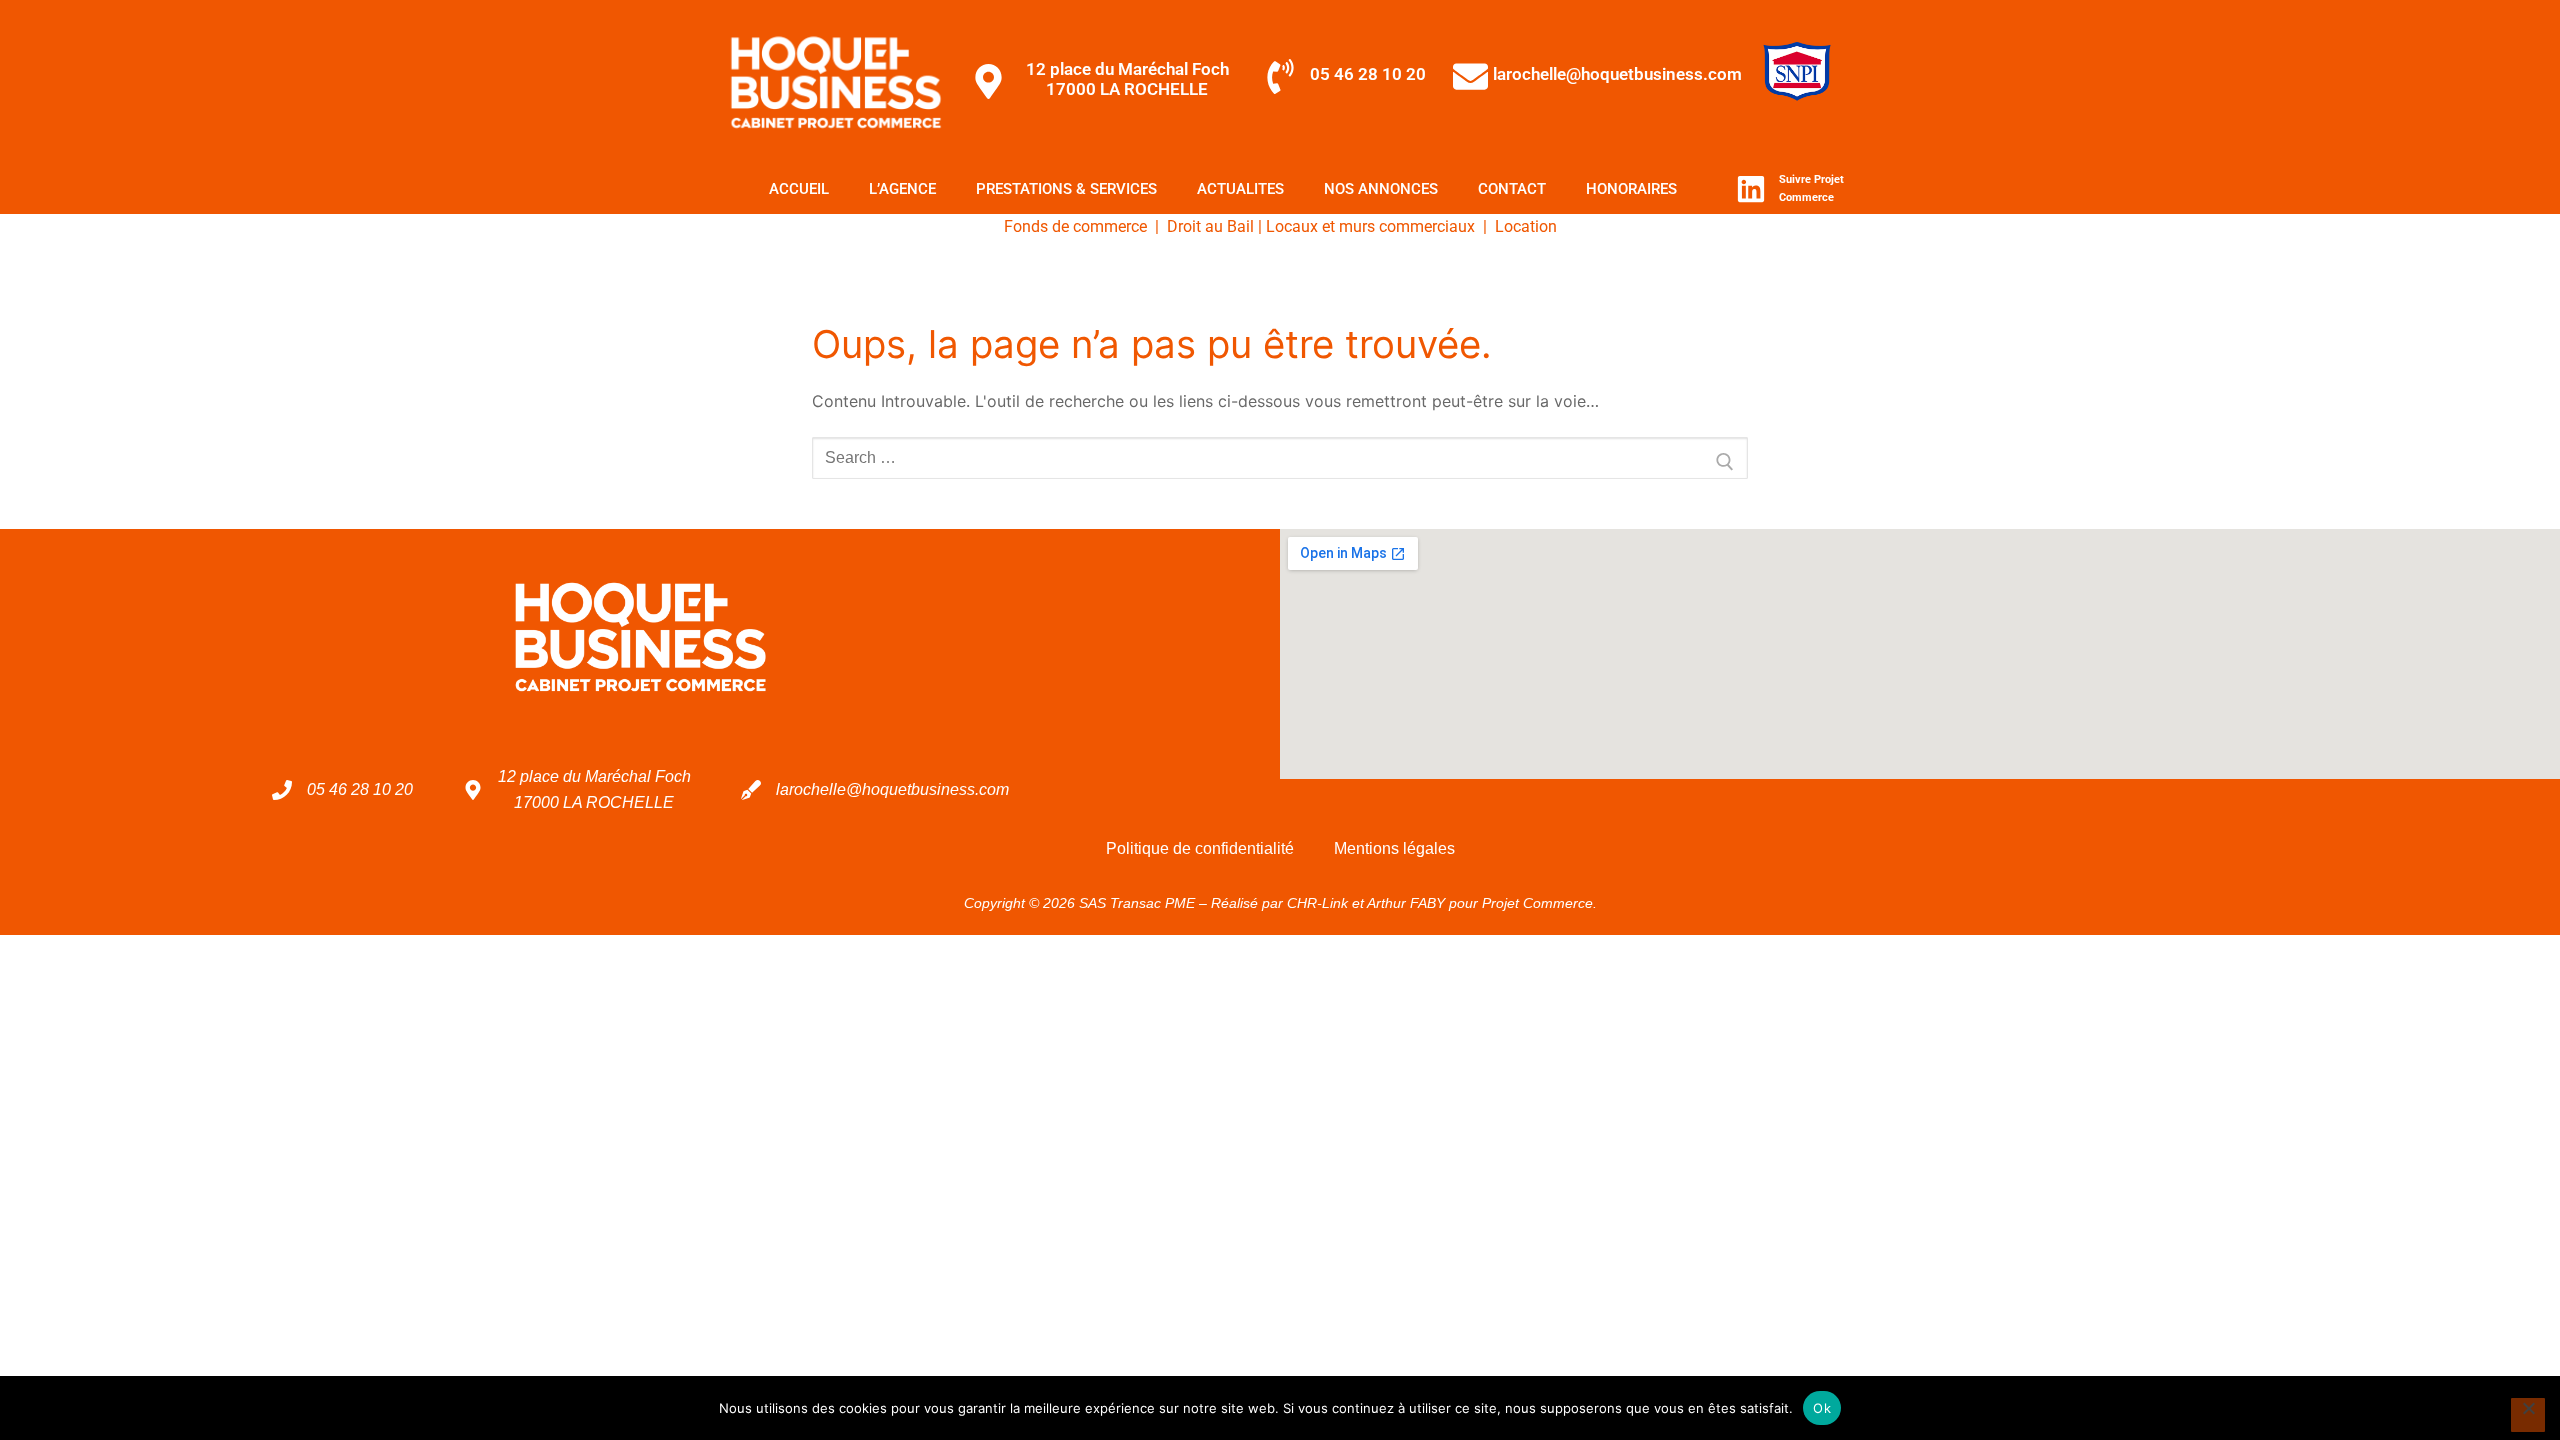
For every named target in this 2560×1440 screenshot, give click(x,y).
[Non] (2528, 1415)
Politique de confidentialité (1200, 848)
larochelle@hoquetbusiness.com (1617, 74)
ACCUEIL (799, 189)
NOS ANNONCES (1381, 189)
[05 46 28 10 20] (1280, 76)
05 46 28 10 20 (1368, 74)
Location (1526, 226)
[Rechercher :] (1280, 458)
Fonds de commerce (1075, 226)
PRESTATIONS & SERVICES (1066, 189)
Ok (1822, 1408)
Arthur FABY (1406, 903)
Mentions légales (1394, 848)
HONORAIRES (1631, 189)
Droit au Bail (1210, 226)
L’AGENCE (902, 189)
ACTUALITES (1240, 189)
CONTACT (1512, 189)
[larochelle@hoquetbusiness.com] (1470, 76)
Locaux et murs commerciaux (1370, 226)
